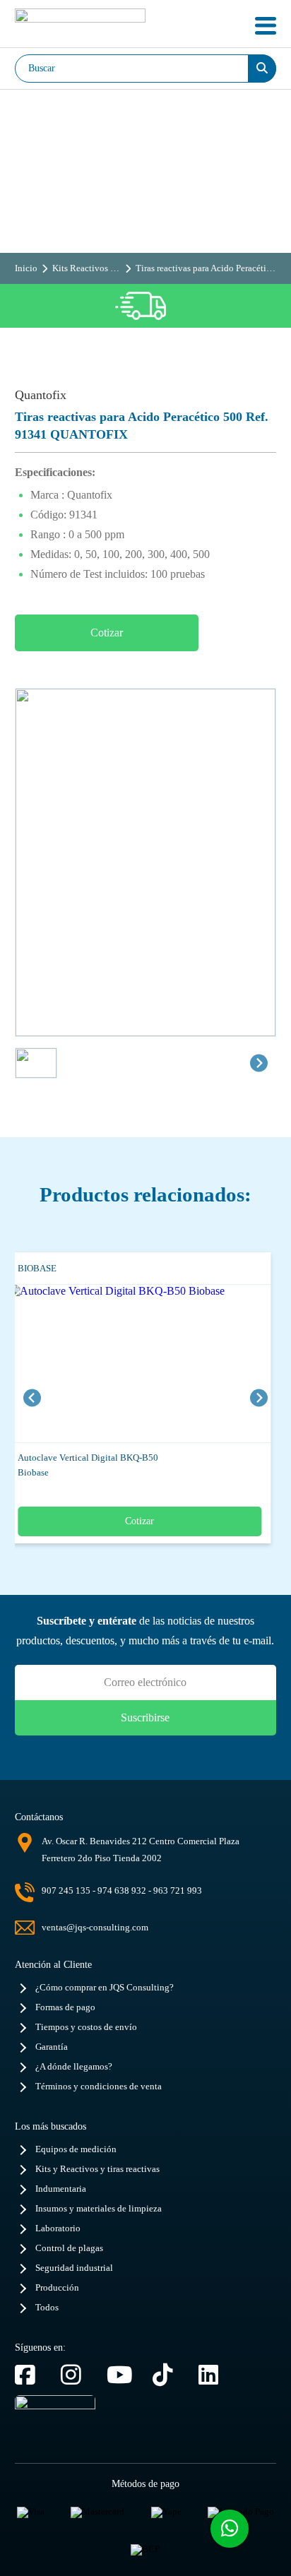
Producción (57, 2288)
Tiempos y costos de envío (86, 2027)
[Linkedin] (214, 2375)
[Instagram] (77, 2375)
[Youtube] (123, 2375)
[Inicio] (80, 26)
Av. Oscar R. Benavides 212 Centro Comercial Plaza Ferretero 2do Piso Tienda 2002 (141, 1850)
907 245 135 (66, 1891)
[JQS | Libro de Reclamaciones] (55, 2423)
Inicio (26, 268)
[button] (36, 1063)
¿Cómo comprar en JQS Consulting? (105, 1988)
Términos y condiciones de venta (99, 2087)
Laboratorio (58, 2228)
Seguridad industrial (74, 2268)
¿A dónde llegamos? (74, 2067)
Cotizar (107, 633)
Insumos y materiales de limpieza (99, 2209)
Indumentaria (61, 2189)
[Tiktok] (168, 2375)
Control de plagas (69, 2248)
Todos (47, 2308)
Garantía (52, 2047)
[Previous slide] (32, 1397)
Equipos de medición (76, 2149)
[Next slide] (259, 1063)
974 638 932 (122, 1891)
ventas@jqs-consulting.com (95, 1927)
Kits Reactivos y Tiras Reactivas (84, 268)
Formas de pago (65, 2007)
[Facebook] (31, 2375)
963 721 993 (178, 1891)
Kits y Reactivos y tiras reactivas (97, 2169)
